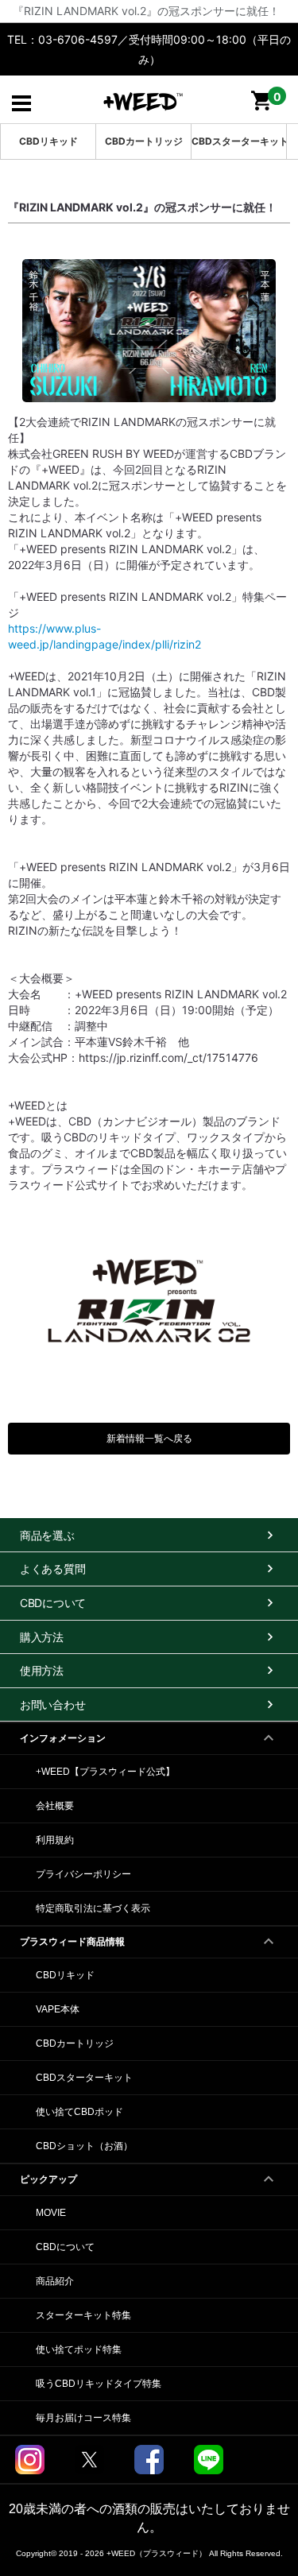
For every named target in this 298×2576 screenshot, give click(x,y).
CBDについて (65, 2247)
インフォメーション (63, 1738)
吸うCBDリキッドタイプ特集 (99, 2384)
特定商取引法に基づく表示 (93, 1908)
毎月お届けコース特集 (83, 2418)
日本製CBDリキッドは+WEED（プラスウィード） (143, 101)
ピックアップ (48, 2179)
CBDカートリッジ (144, 141)
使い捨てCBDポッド (79, 2112)
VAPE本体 (58, 2009)
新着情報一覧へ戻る (149, 1438)
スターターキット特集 (83, 2315)
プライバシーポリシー (83, 1874)
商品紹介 (55, 2281)
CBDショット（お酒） (84, 2146)
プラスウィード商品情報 (72, 1942)
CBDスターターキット (239, 141)
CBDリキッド (48, 141)
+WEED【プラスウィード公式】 (105, 1772)
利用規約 (55, 1840)
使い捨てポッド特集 (79, 2349)
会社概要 (55, 1806)
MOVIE (51, 2213)
